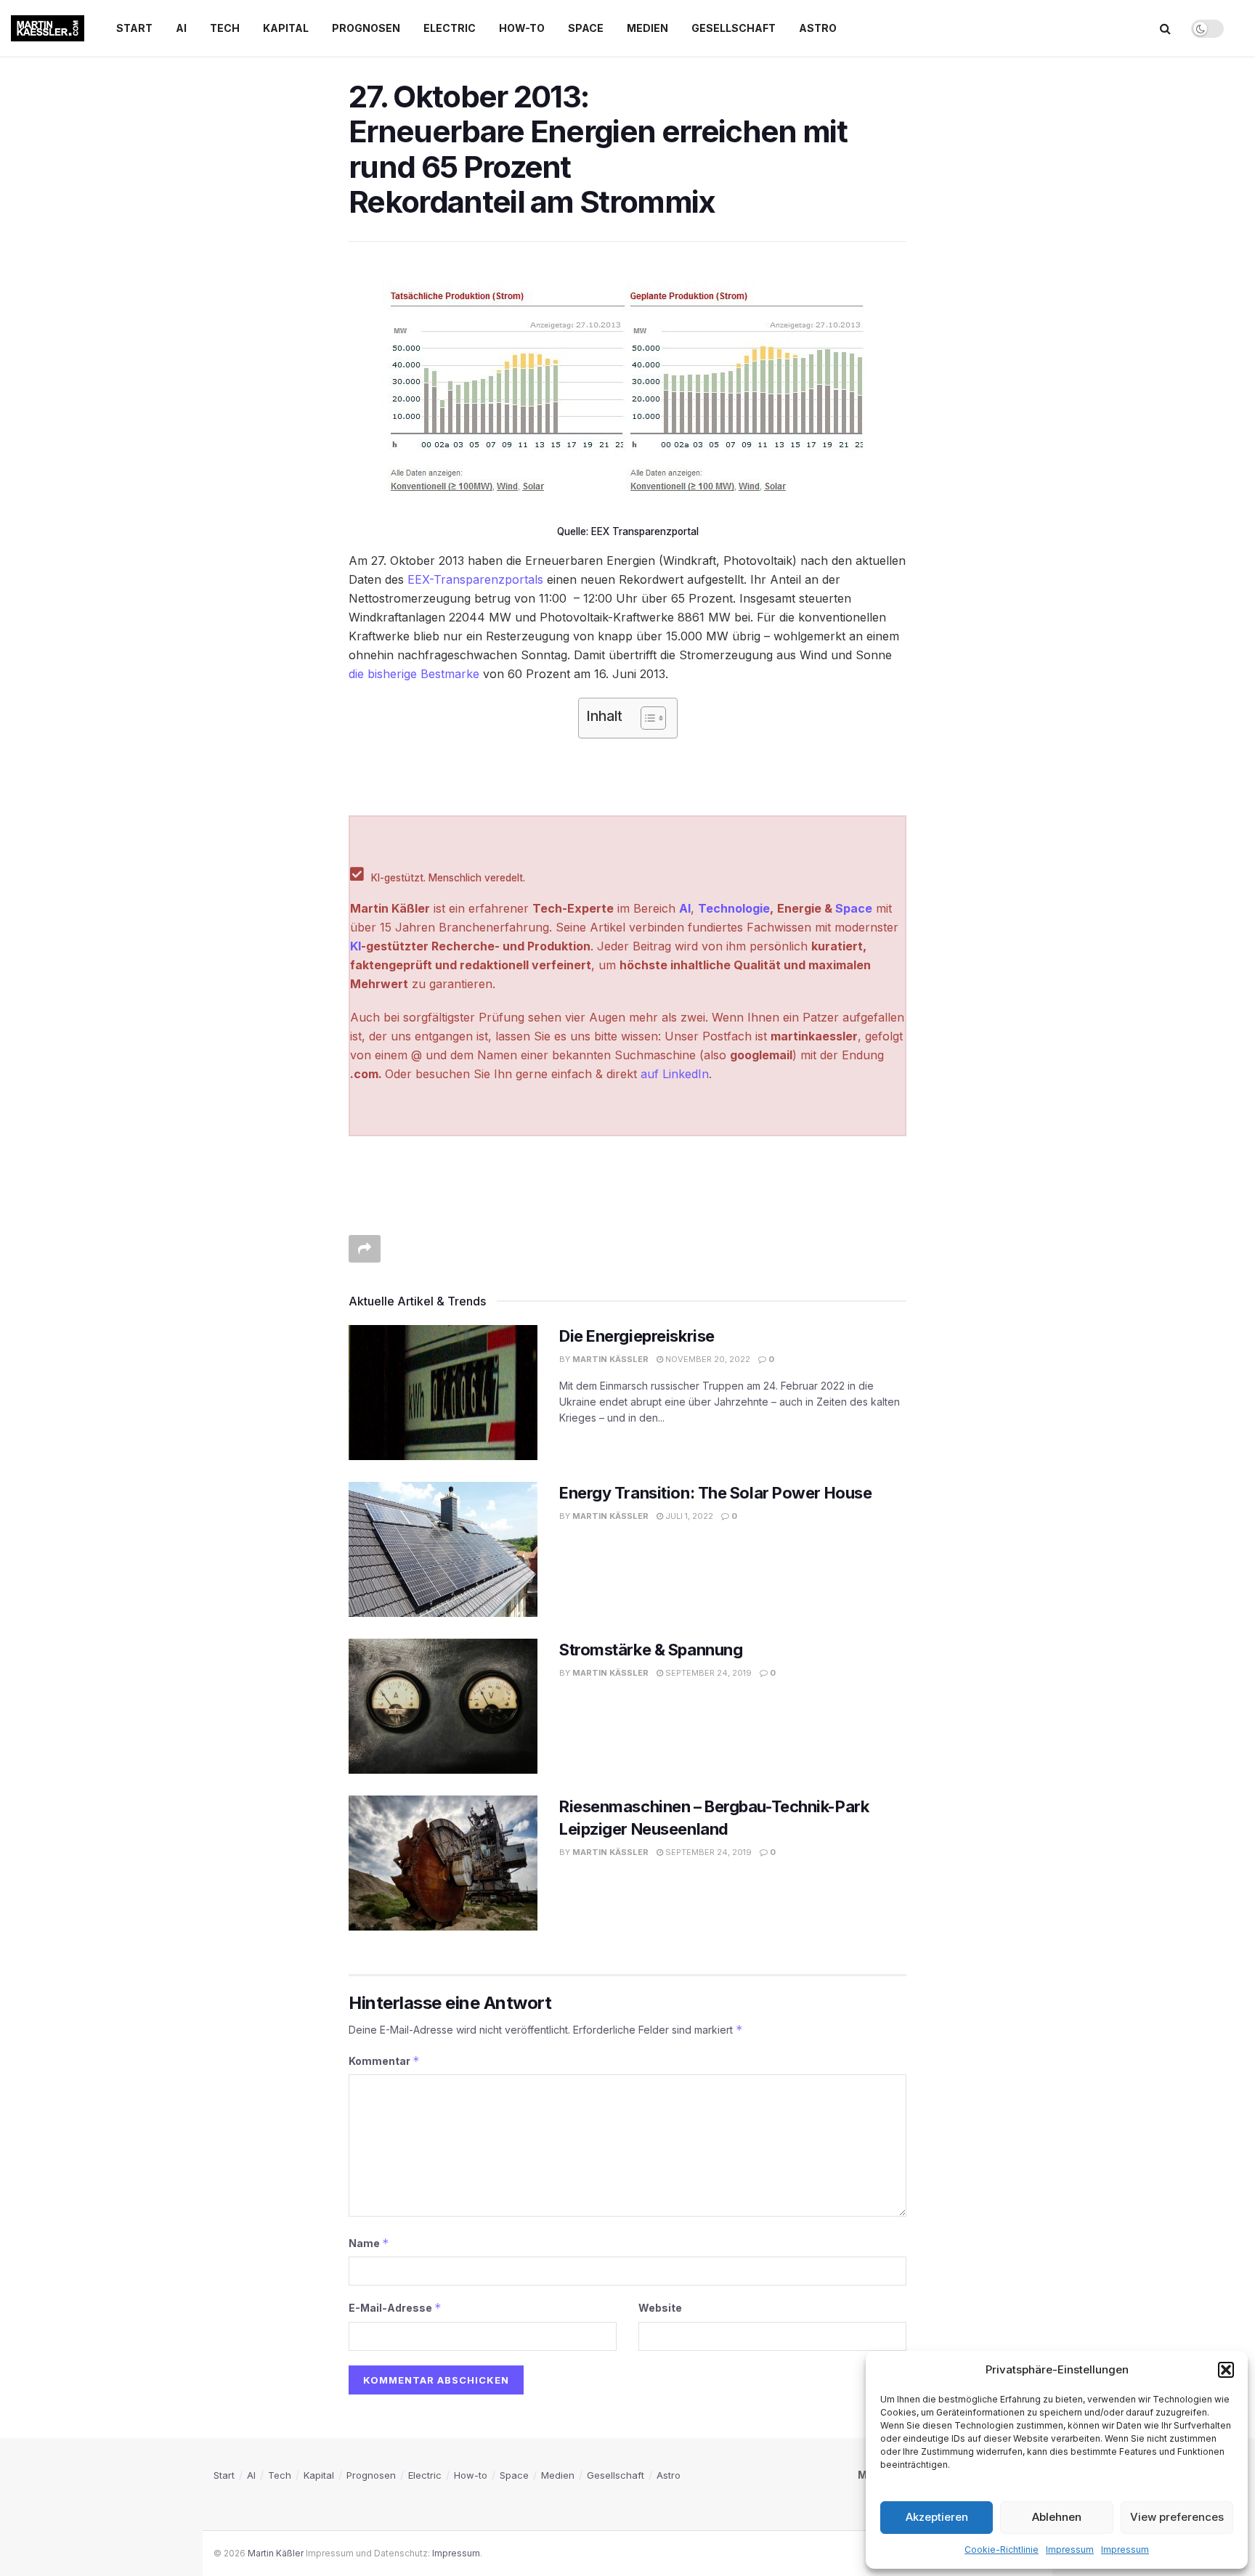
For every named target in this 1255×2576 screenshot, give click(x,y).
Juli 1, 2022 (688, 1516)
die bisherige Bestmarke (414, 674)
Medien (647, 28)
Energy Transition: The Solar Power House (715, 1493)
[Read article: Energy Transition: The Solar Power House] (443, 1549)
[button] (1226, 2370)
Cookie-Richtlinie (1002, 2549)
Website (660, 2308)
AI (181, 28)
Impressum (1070, 2549)
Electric (450, 28)
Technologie (734, 908)
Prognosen (366, 28)
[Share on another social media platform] (365, 1249)
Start (134, 28)
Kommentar (384, 2061)
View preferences (1177, 2517)
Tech (225, 28)
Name (369, 2243)
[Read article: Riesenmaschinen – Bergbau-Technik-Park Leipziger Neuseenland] (443, 1863)
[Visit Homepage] (48, 28)
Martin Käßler (610, 1359)
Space (586, 28)
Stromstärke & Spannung (651, 1650)
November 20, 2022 (707, 1359)
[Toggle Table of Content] (646, 718)
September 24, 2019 (707, 1673)
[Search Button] (1165, 28)
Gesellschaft (734, 28)
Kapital (286, 28)
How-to (522, 28)
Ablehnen (1057, 2517)
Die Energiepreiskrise (637, 1336)
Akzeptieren (937, 2517)
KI (356, 946)
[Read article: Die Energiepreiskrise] (443, 1393)
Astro (818, 28)
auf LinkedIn (675, 1074)
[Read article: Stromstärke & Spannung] (443, 1706)
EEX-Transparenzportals (475, 579)
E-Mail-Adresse (395, 2308)
